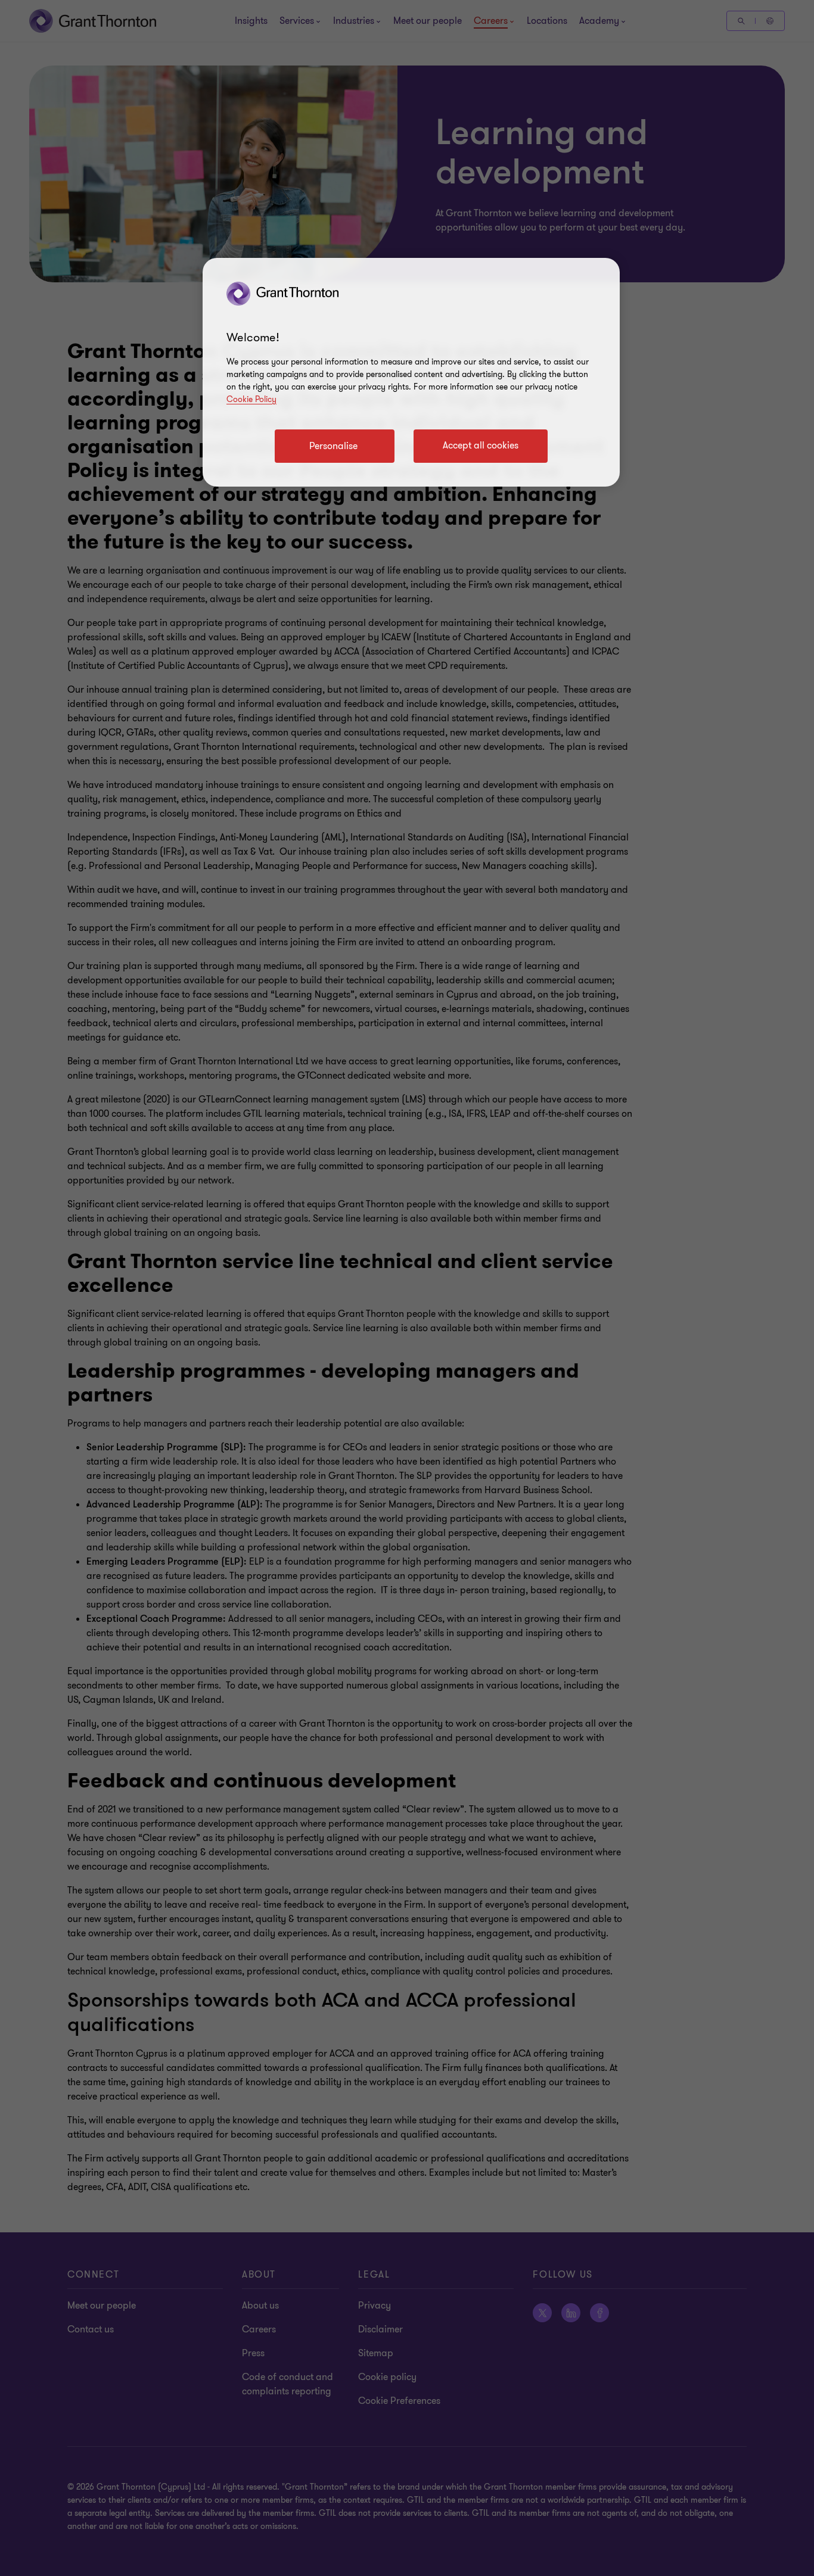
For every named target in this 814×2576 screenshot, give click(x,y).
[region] (411, 372)
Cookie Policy (251, 399)
